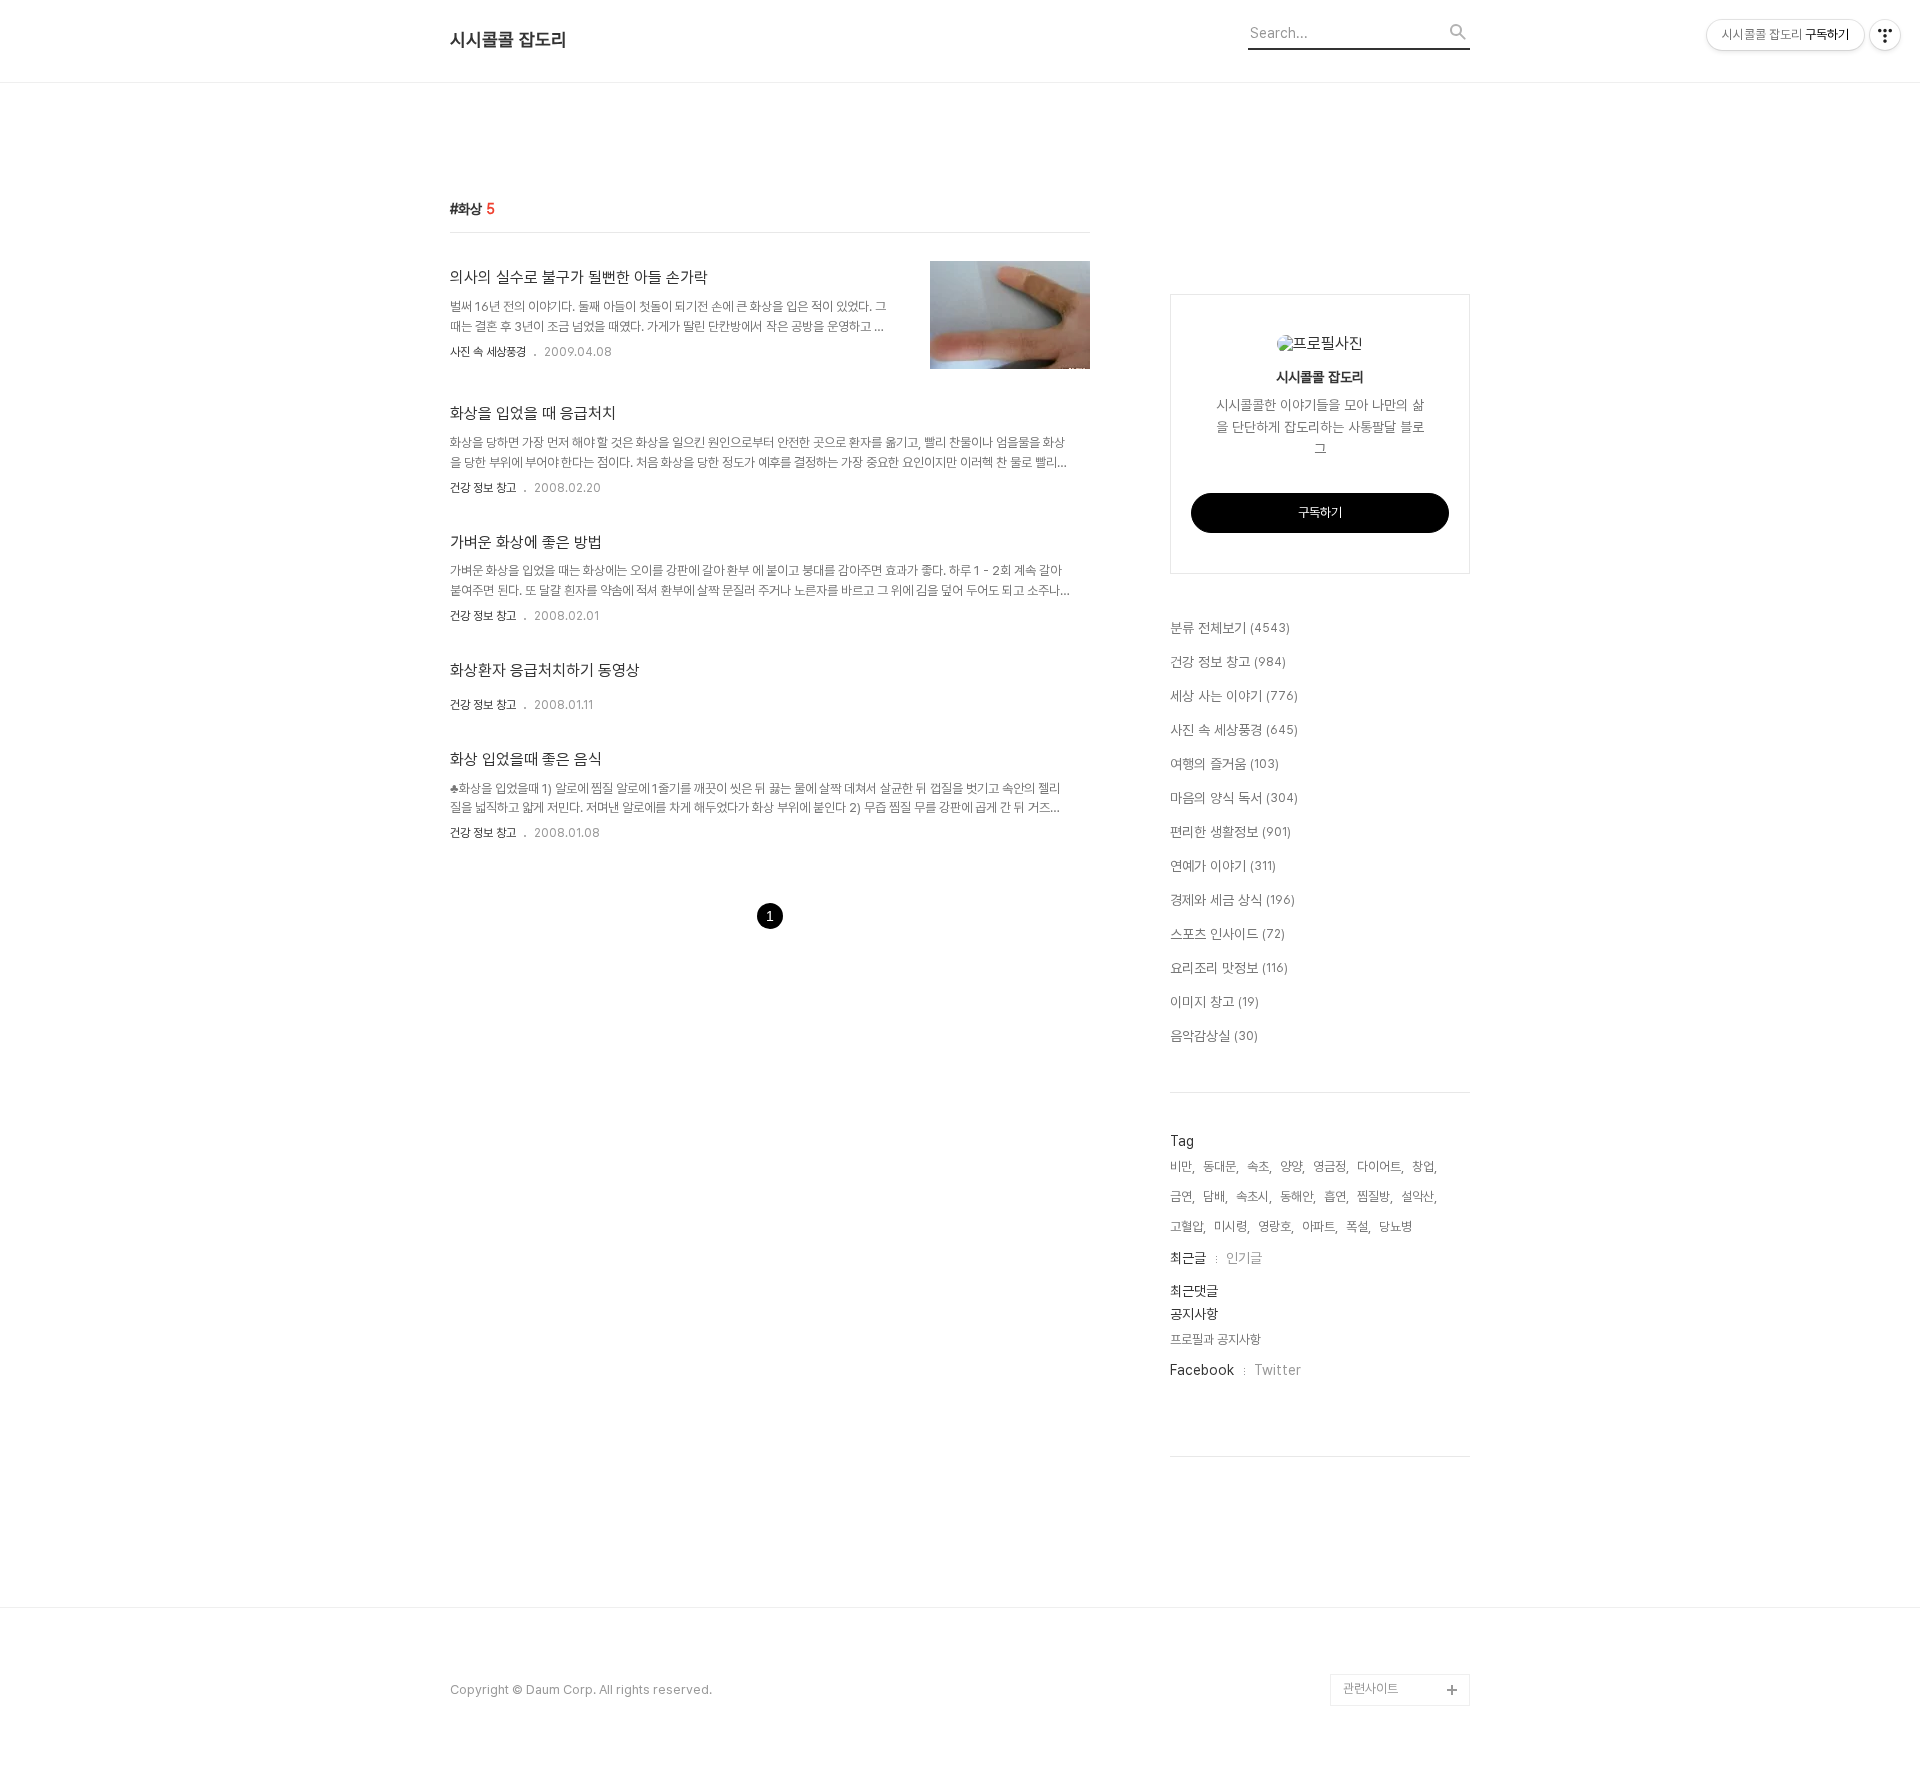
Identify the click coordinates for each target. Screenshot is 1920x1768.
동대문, (1221, 1166)
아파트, (1320, 1226)
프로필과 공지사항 (1215, 1339)
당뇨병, (1397, 1226)
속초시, (1254, 1196)
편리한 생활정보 (1230, 832)
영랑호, (1276, 1226)
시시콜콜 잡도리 (508, 40)
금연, (1182, 1196)
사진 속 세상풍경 (488, 352)
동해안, (1298, 1196)
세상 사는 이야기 (1234, 696)
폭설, (1358, 1226)
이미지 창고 (1214, 1002)
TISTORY (1371, 1657)
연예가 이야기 (1223, 866)
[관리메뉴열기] (1885, 35)
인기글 (1244, 1258)
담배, (1215, 1196)
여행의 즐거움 (1224, 764)
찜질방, (1375, 1196)
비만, (1182, 1166)
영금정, (1331, 1166)
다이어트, (1380, 1166)
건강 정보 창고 (483, 488)
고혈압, (1188, 1226)
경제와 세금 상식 (1232, 900)
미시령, (1232, 1226)
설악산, (1419, 1196)
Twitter (1277, 1370)
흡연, (1336, 1196)
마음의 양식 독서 (1234, 798)
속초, (1259, 1166)
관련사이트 (1370, 1688)
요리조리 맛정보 (1229, 968)
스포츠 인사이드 (1227, 934)
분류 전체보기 (1230, 628)
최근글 (1188, 1258)
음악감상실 (1214, 1036)
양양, (1292, 1166)
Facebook (1202, 1370)
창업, (1424, 1166)
